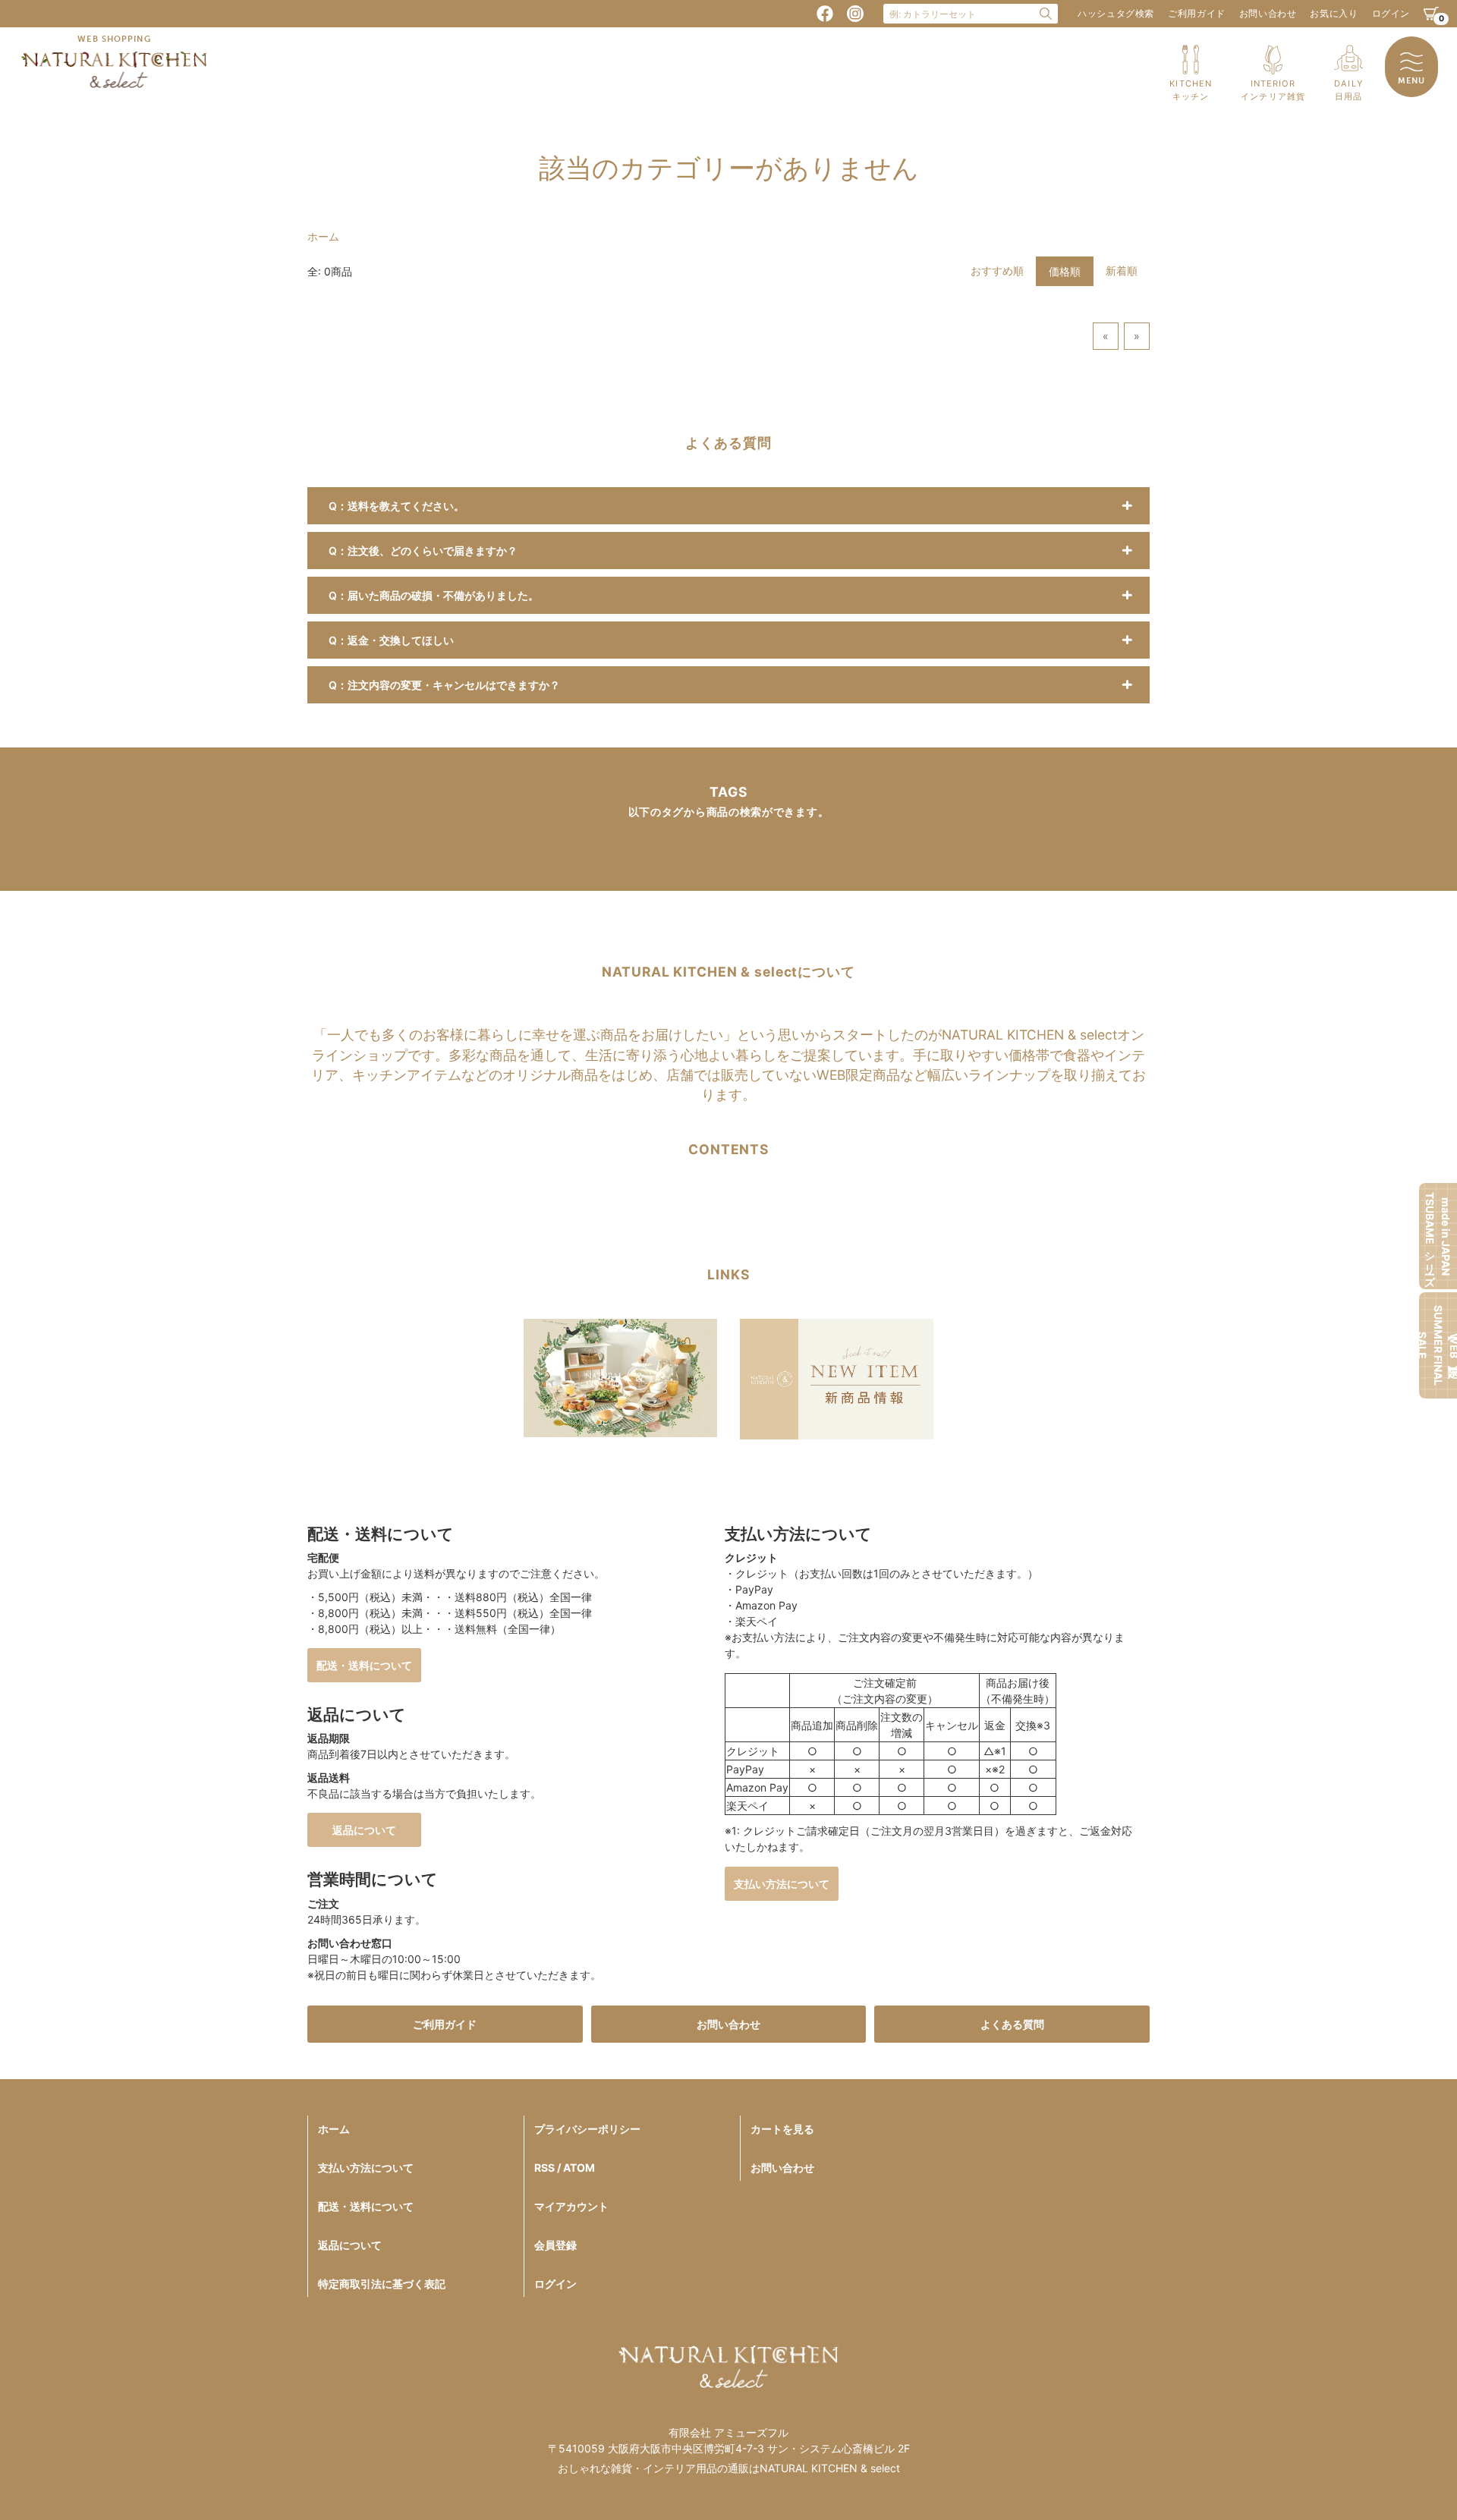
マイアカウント (571, 2206)
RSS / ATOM (565, 2168)
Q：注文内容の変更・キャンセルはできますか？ (444, 685)
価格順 (1065, 271)
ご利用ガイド (1197, 13)
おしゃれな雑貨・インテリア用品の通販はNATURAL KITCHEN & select (729, 2468)
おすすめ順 (997, 271)
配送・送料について (364, 1665)
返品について (364, 1830)
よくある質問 (1012, 2024)
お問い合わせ (1268, 13)
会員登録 (555, 2245)
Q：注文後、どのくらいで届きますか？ (423, 551)
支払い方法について (782, 1884)
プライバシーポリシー (587, 2129)
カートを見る (782, 2129)
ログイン (1391, 13)
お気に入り (1334, 13)
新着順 (1122, 271)
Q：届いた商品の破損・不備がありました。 (434, 595)
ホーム (323, 236)
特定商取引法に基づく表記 (382, 2284)
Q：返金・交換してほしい (391, 640)
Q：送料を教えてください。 (397, 506)
